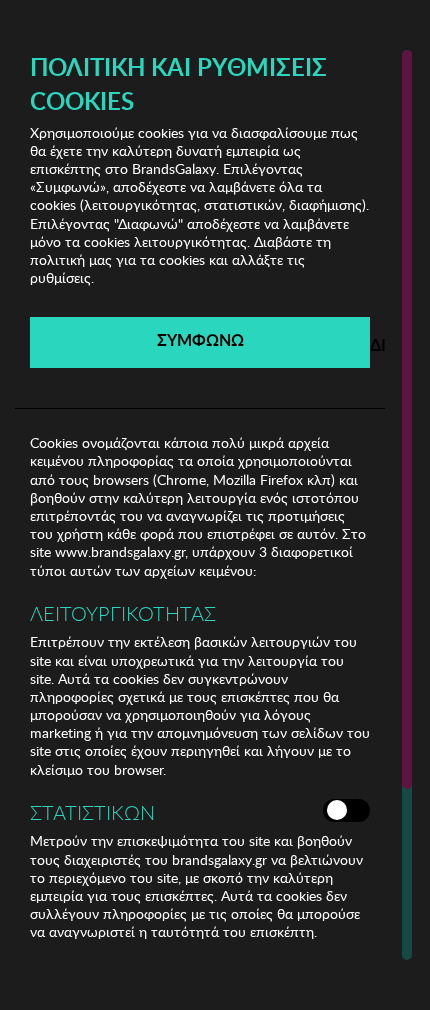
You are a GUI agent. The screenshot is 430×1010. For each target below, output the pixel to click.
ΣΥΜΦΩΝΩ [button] (200, 339)
